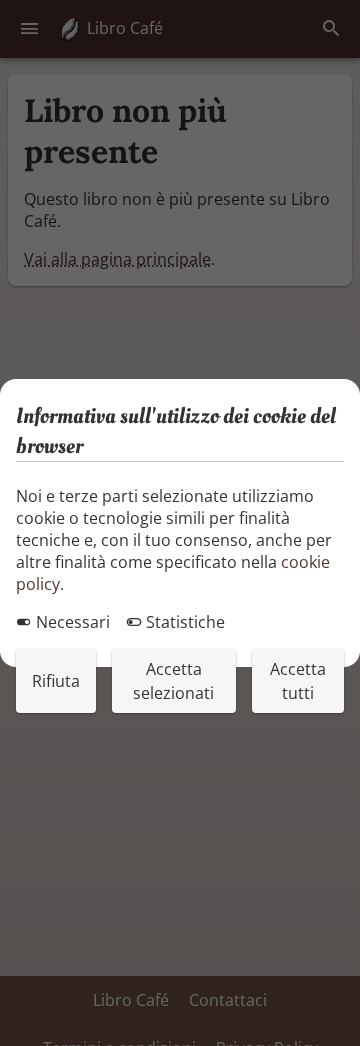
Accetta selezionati (173, 681)
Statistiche (183, 622)
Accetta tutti (298, 681)
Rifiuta (56, 681)
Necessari (71, 622)
